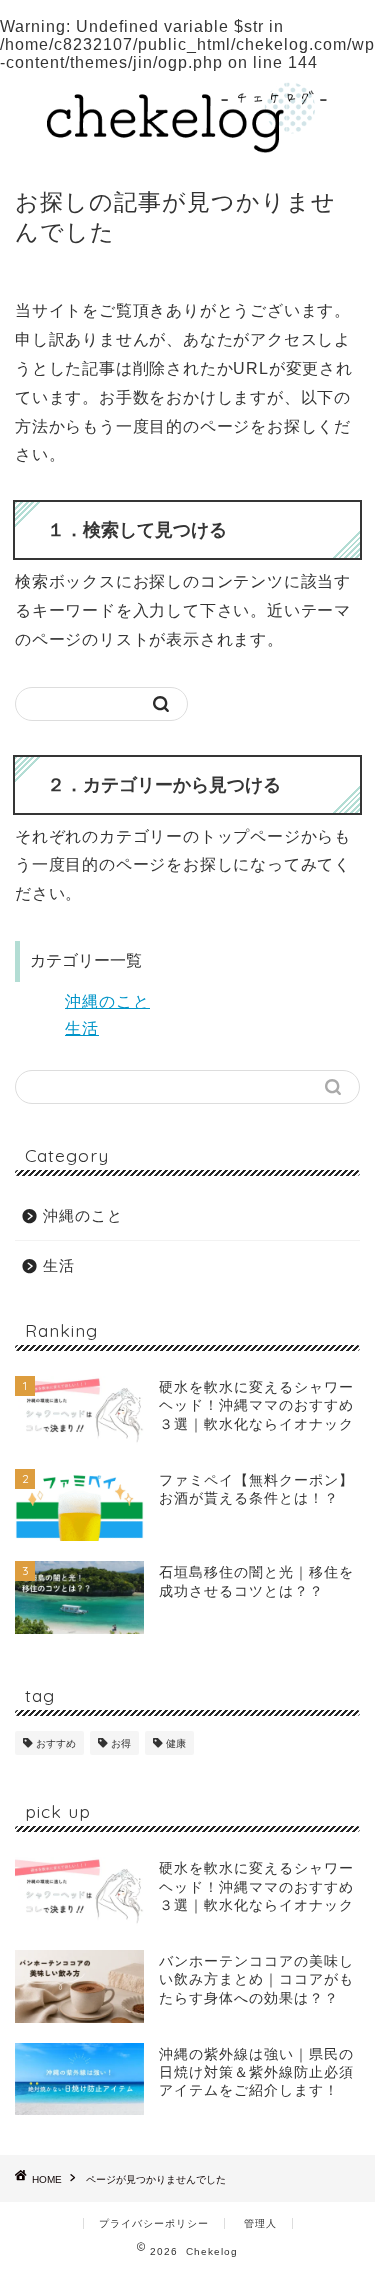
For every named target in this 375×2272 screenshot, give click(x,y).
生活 (82, 1028)
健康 (176, 1743)
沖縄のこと (107, 1001)
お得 (121, 1743)
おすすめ (56, 1743)
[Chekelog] (187, 145)
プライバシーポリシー (154, 2223)
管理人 (260, 2223)
